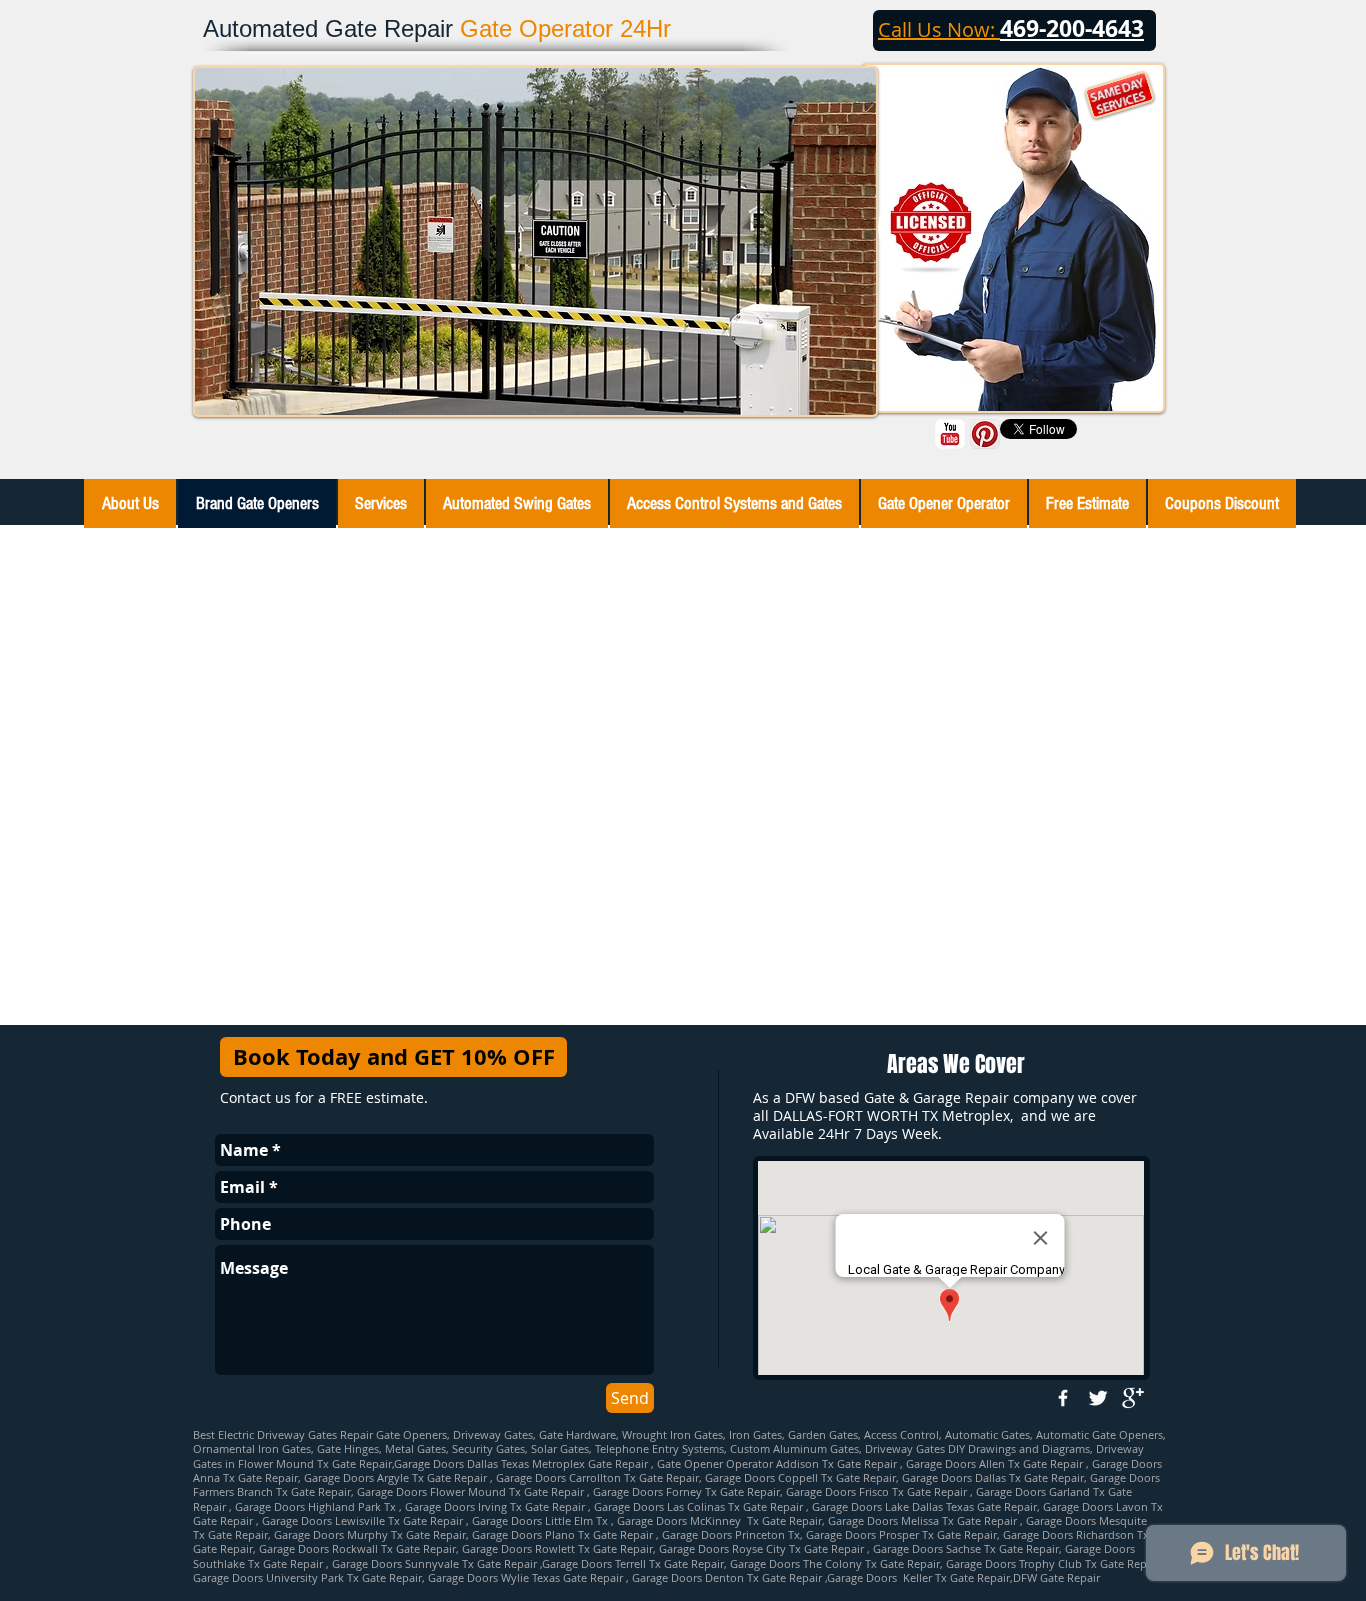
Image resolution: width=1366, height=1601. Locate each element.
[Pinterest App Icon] (985, 434)
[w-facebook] (1063, 1398)
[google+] (1133, 1398)
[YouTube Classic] (950, 434)
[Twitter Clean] (1098, 1398)
